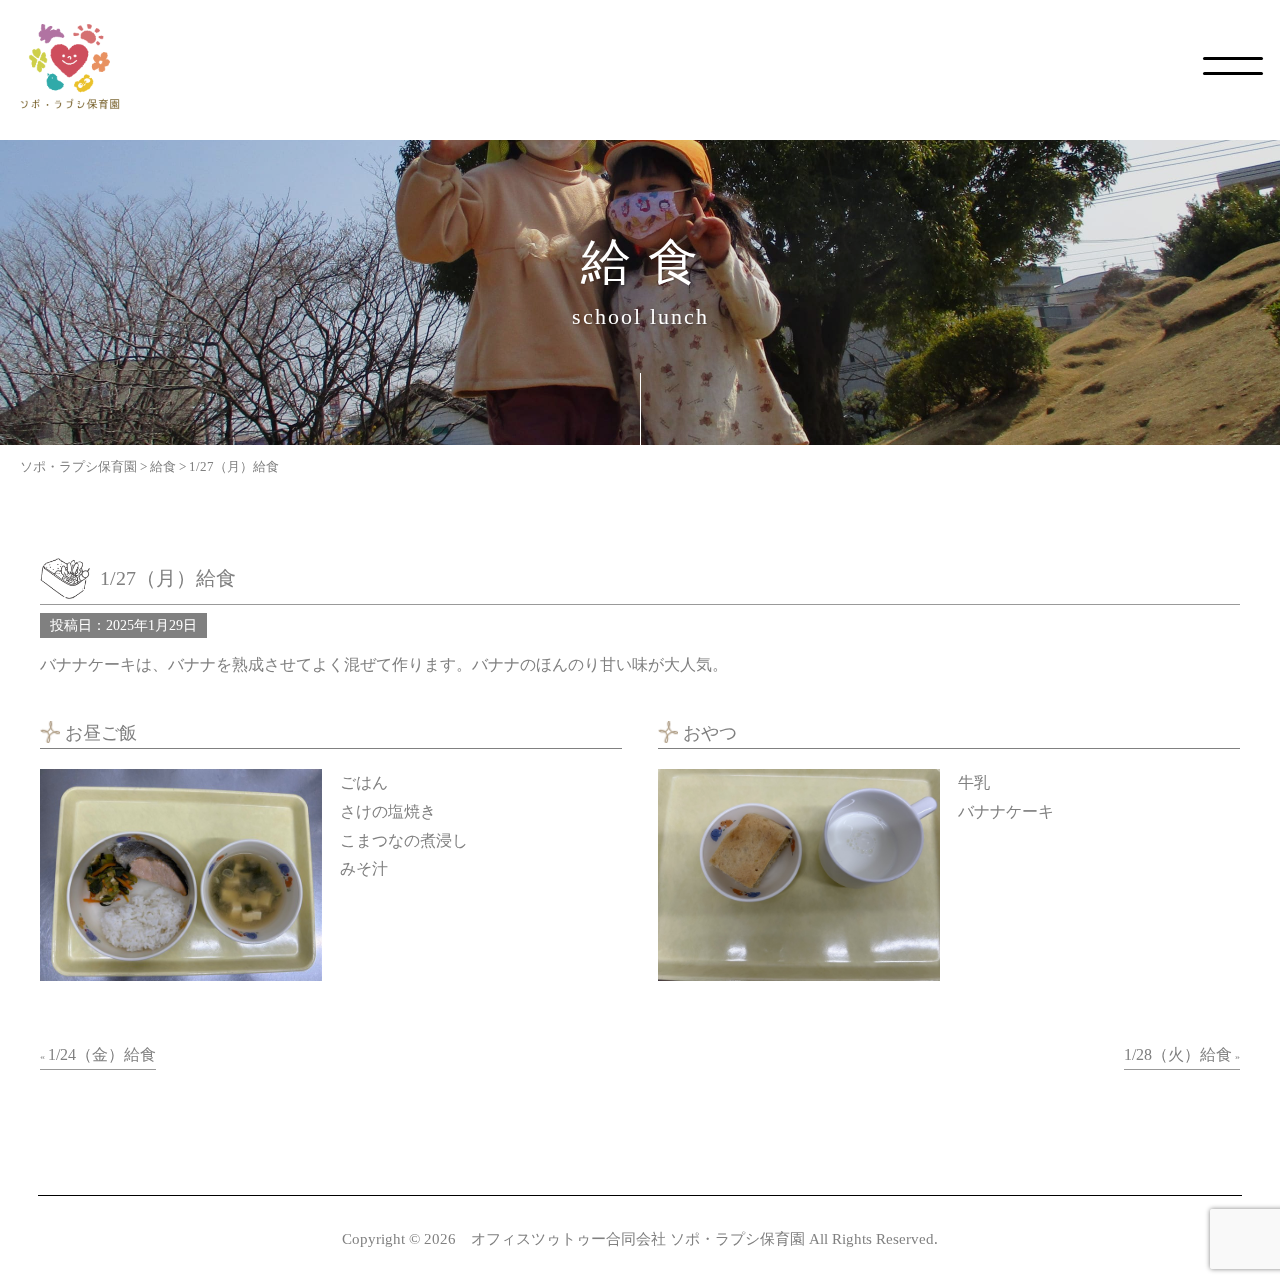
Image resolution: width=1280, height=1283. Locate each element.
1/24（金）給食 (102, 1054)
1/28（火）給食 (1178, 1054)
